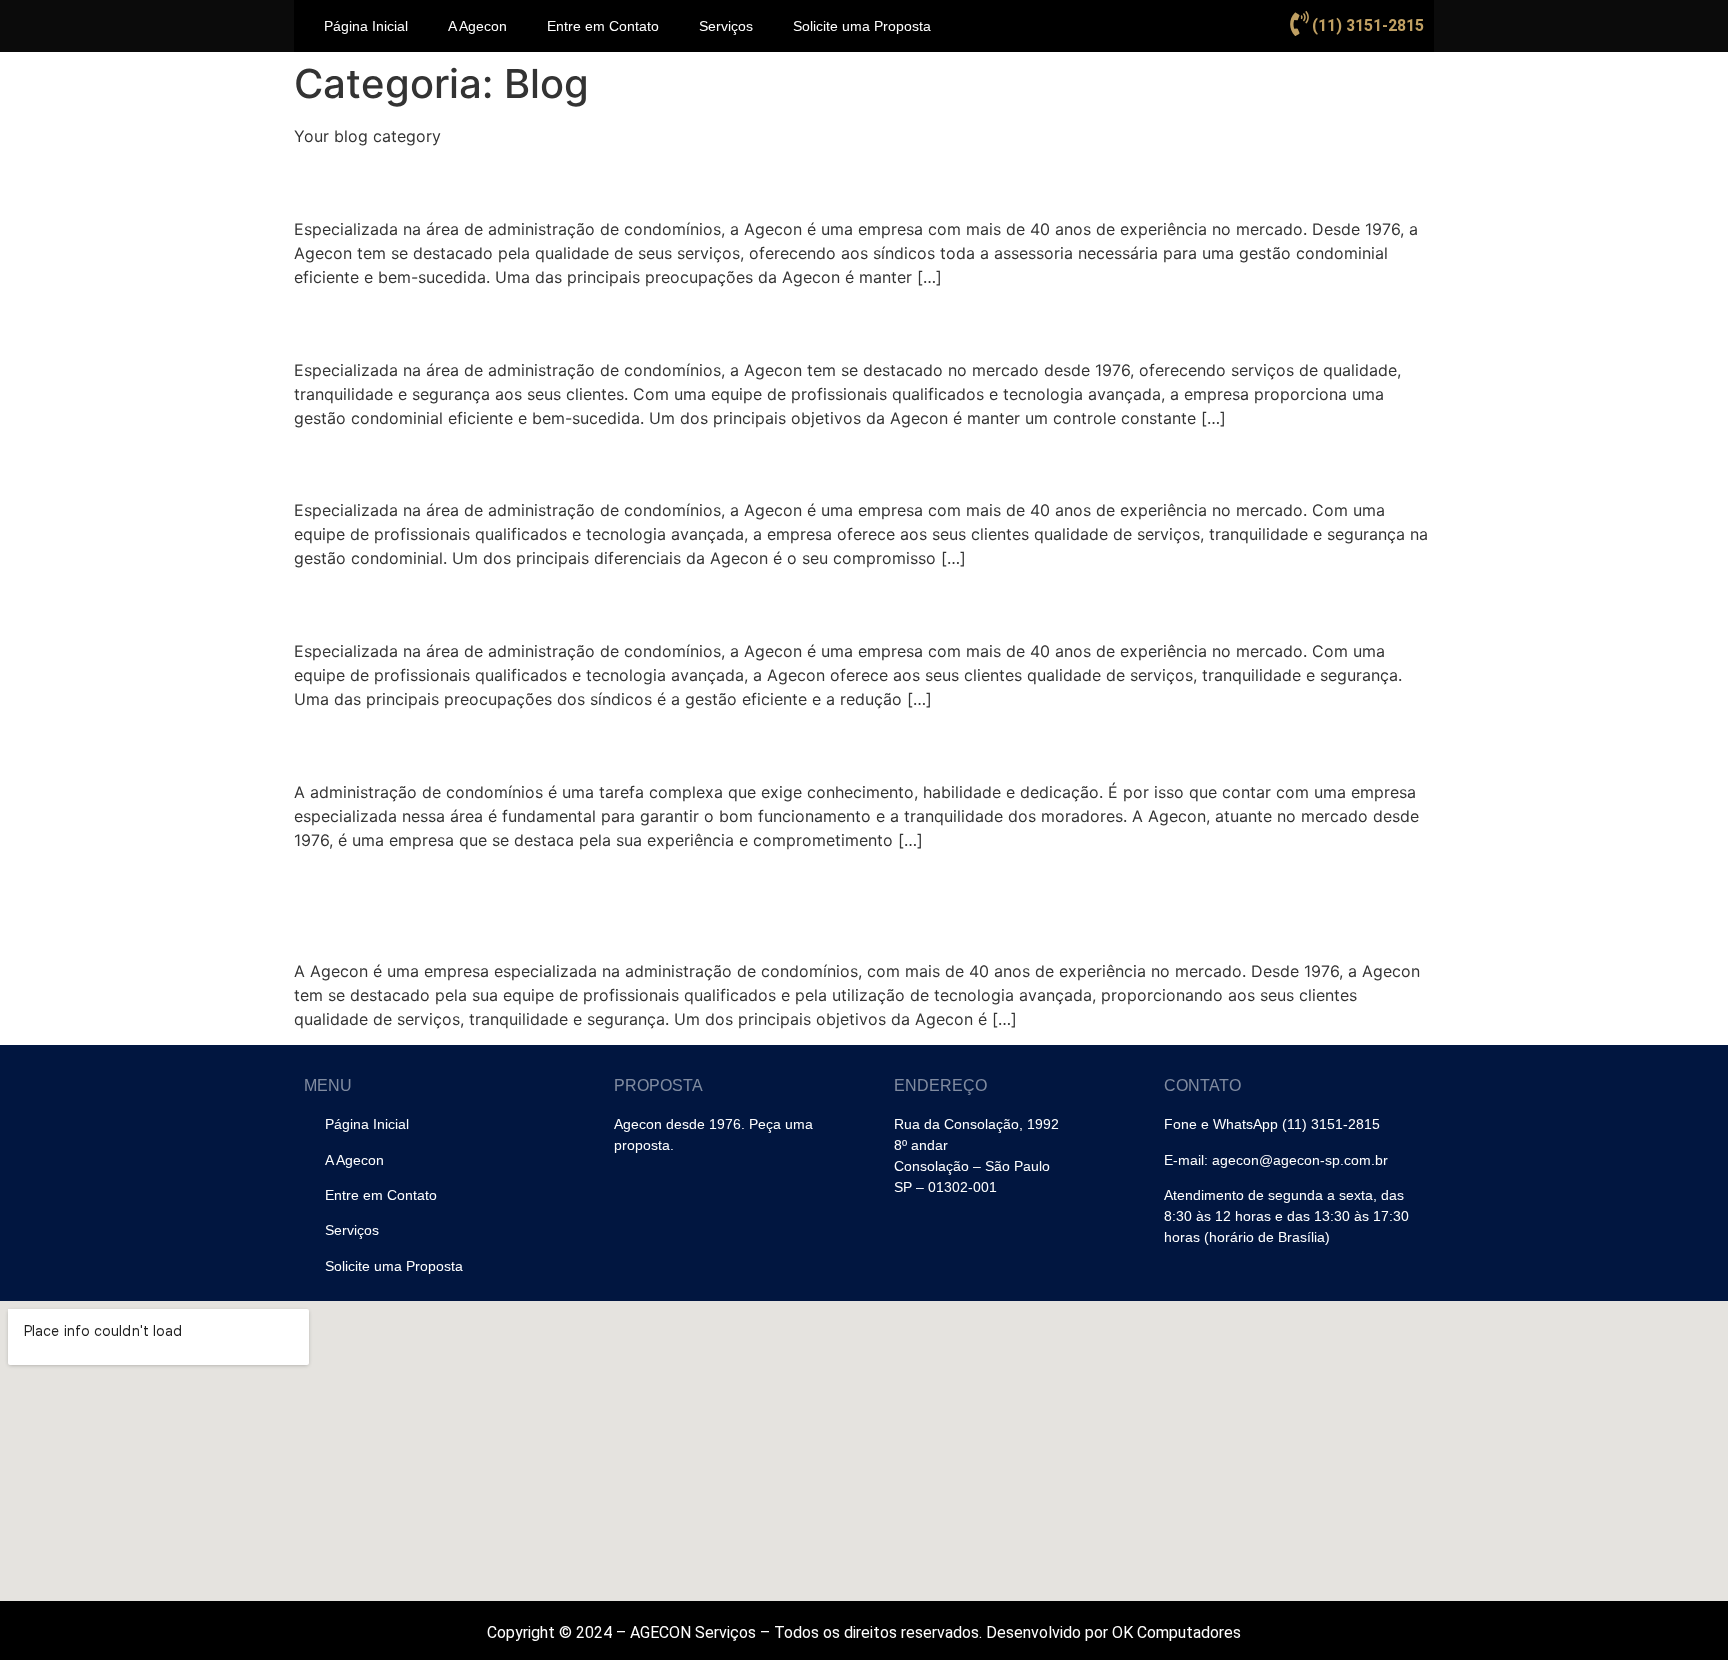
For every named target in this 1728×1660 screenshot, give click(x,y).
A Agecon (477, 26)
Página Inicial (366, 26)
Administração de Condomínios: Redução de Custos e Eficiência (779, 744)
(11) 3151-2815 (1368, 25)
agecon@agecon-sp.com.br (1300, 1160)
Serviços (726, 26)
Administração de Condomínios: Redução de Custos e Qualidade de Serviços (806, 903)
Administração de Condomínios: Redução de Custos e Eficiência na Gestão (860, 180)
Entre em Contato (603, 26)
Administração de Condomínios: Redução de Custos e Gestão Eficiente (831, 321)
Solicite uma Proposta (862, 26)
